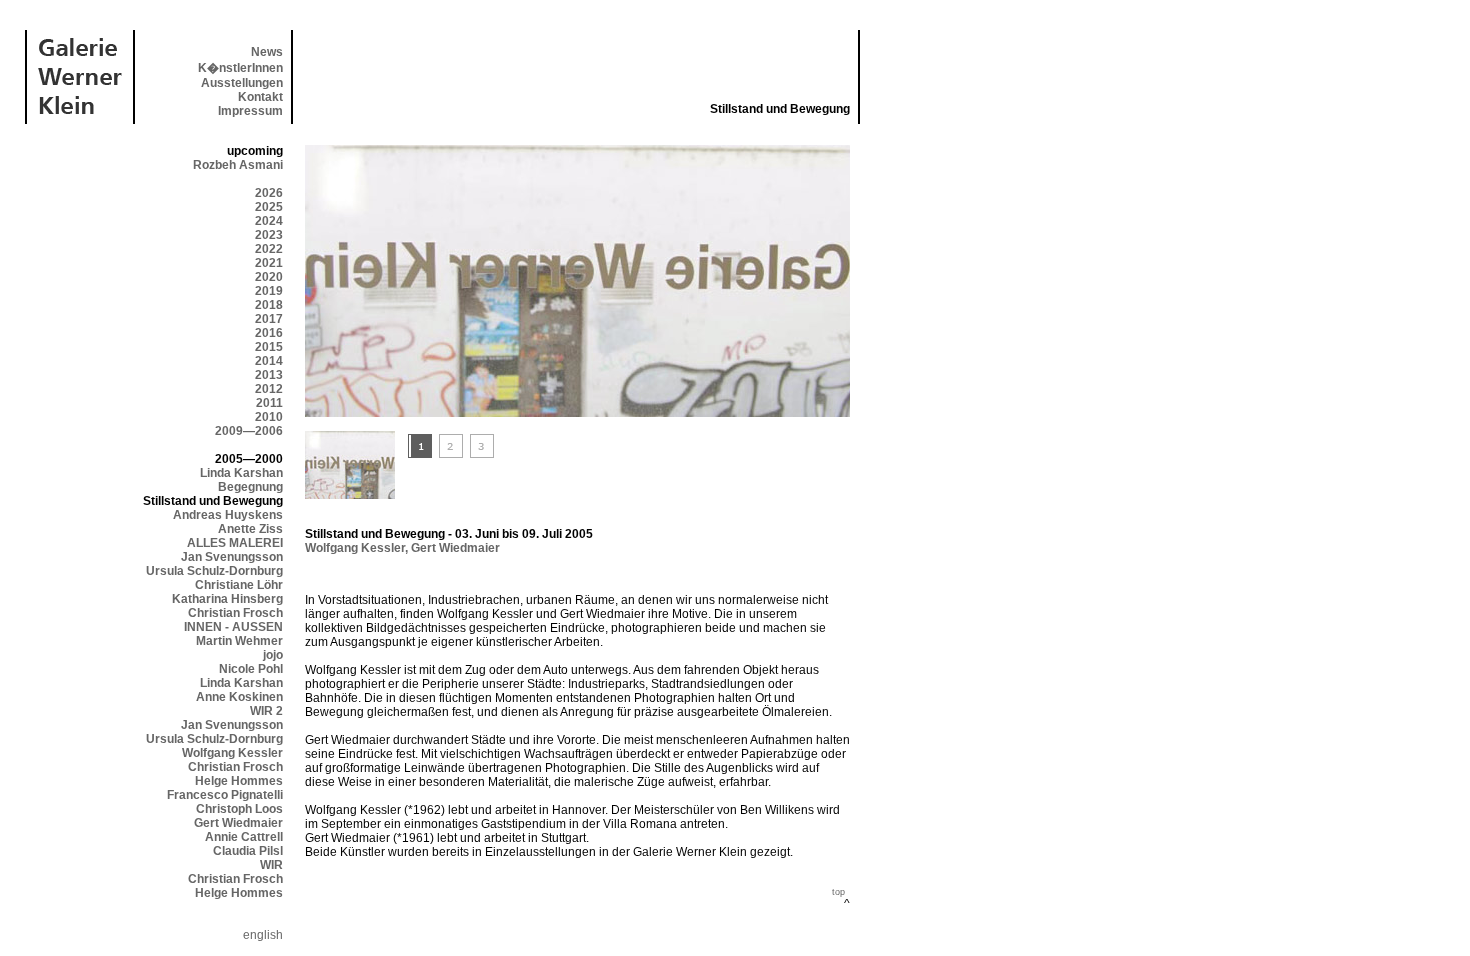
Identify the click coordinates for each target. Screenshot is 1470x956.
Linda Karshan (241, 473)
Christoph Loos (239, 809)
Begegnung (250, 487)
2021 (269, 263)
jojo (273, 655)
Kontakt (260, 97)
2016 (269, 333)
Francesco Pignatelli (225, 795)
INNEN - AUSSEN (233, 627)
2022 (269, 249)
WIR (271, 865)
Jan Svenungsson (232, 557)
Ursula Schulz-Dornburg (214, 571)
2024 (269, 221)
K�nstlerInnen (240, 68)
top (838, 892)
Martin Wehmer (239, 641)
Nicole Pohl (251, 669)
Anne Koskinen (239, 697)
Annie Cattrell (244, 837)
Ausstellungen (242, 83)
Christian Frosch (235, 613)
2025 (269, 207)
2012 (269, 389)
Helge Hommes (239, 781)
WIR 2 (266, 711)
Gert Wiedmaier (238, 823)
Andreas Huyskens (228, 515)
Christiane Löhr (239, 585)
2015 (269, 347)
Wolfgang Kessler (232, 753)
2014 (269, 361)
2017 (269, 319)
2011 (269, 403)
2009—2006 (249, 431)
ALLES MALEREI (235, 543)
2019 (269, 291)
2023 (269, 235)
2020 (269, 277)
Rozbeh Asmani (238, 165)
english (263, 935)
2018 (269, 305)
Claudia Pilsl (248, 851)
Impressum (250, 111)
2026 (269, 193)
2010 (269, 417)
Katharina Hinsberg (227, 599)
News (267, 52)
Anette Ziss (250, 529)
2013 (269, 375)
